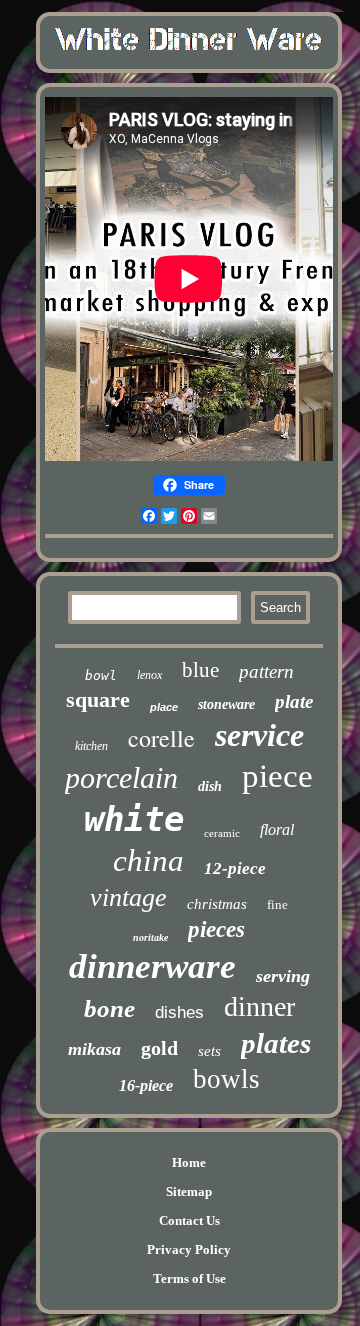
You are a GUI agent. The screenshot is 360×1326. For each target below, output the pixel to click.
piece (277, 776)
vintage (128, 897)
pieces (216, 929)
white (134, 819)
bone (109, 1008)
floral (277, 829)
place (164, 707)
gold (159, 1048)
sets (209, 1051)
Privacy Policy (189, 1249)
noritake (150, 937)
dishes (179, 1012)
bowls (226, 1079)
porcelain (121, 777)
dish (210, 786)
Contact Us (189, 1220)
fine (277, 904)
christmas (217, 904)
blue (200, 670)
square (98, 699)
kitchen (91, 746)
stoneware (226, 704)
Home (189, 1162)
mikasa (94, 1049)
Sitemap (189, 1191)
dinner (259, 1006)
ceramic (222, 833)
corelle (161, 738)
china (148, 860)
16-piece (146, 1085)
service (259, 735)
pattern (266, 671)
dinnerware (152, 966)
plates (276, 1043)
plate (294, 701)
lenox (149, 675)
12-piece (235, 868)
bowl (101, 675)
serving (283, 976)
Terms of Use (189, 1278)
